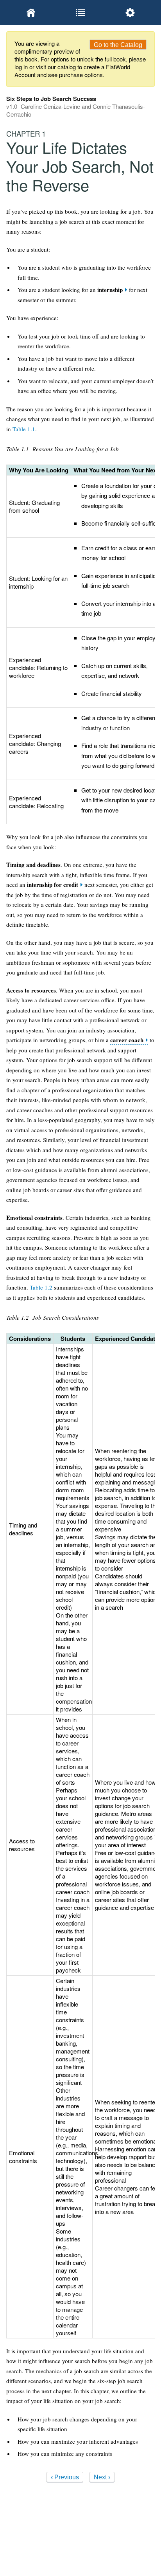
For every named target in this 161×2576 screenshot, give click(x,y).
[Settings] (130, 13)
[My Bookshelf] (31, 13)
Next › (102, 2477)
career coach (127, 1040)
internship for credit (53, 885)
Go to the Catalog (118, 45)
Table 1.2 (41, 1287)
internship (110, 290)
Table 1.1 (24, 429)
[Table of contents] (81, 13)
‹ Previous (65, 2477)
